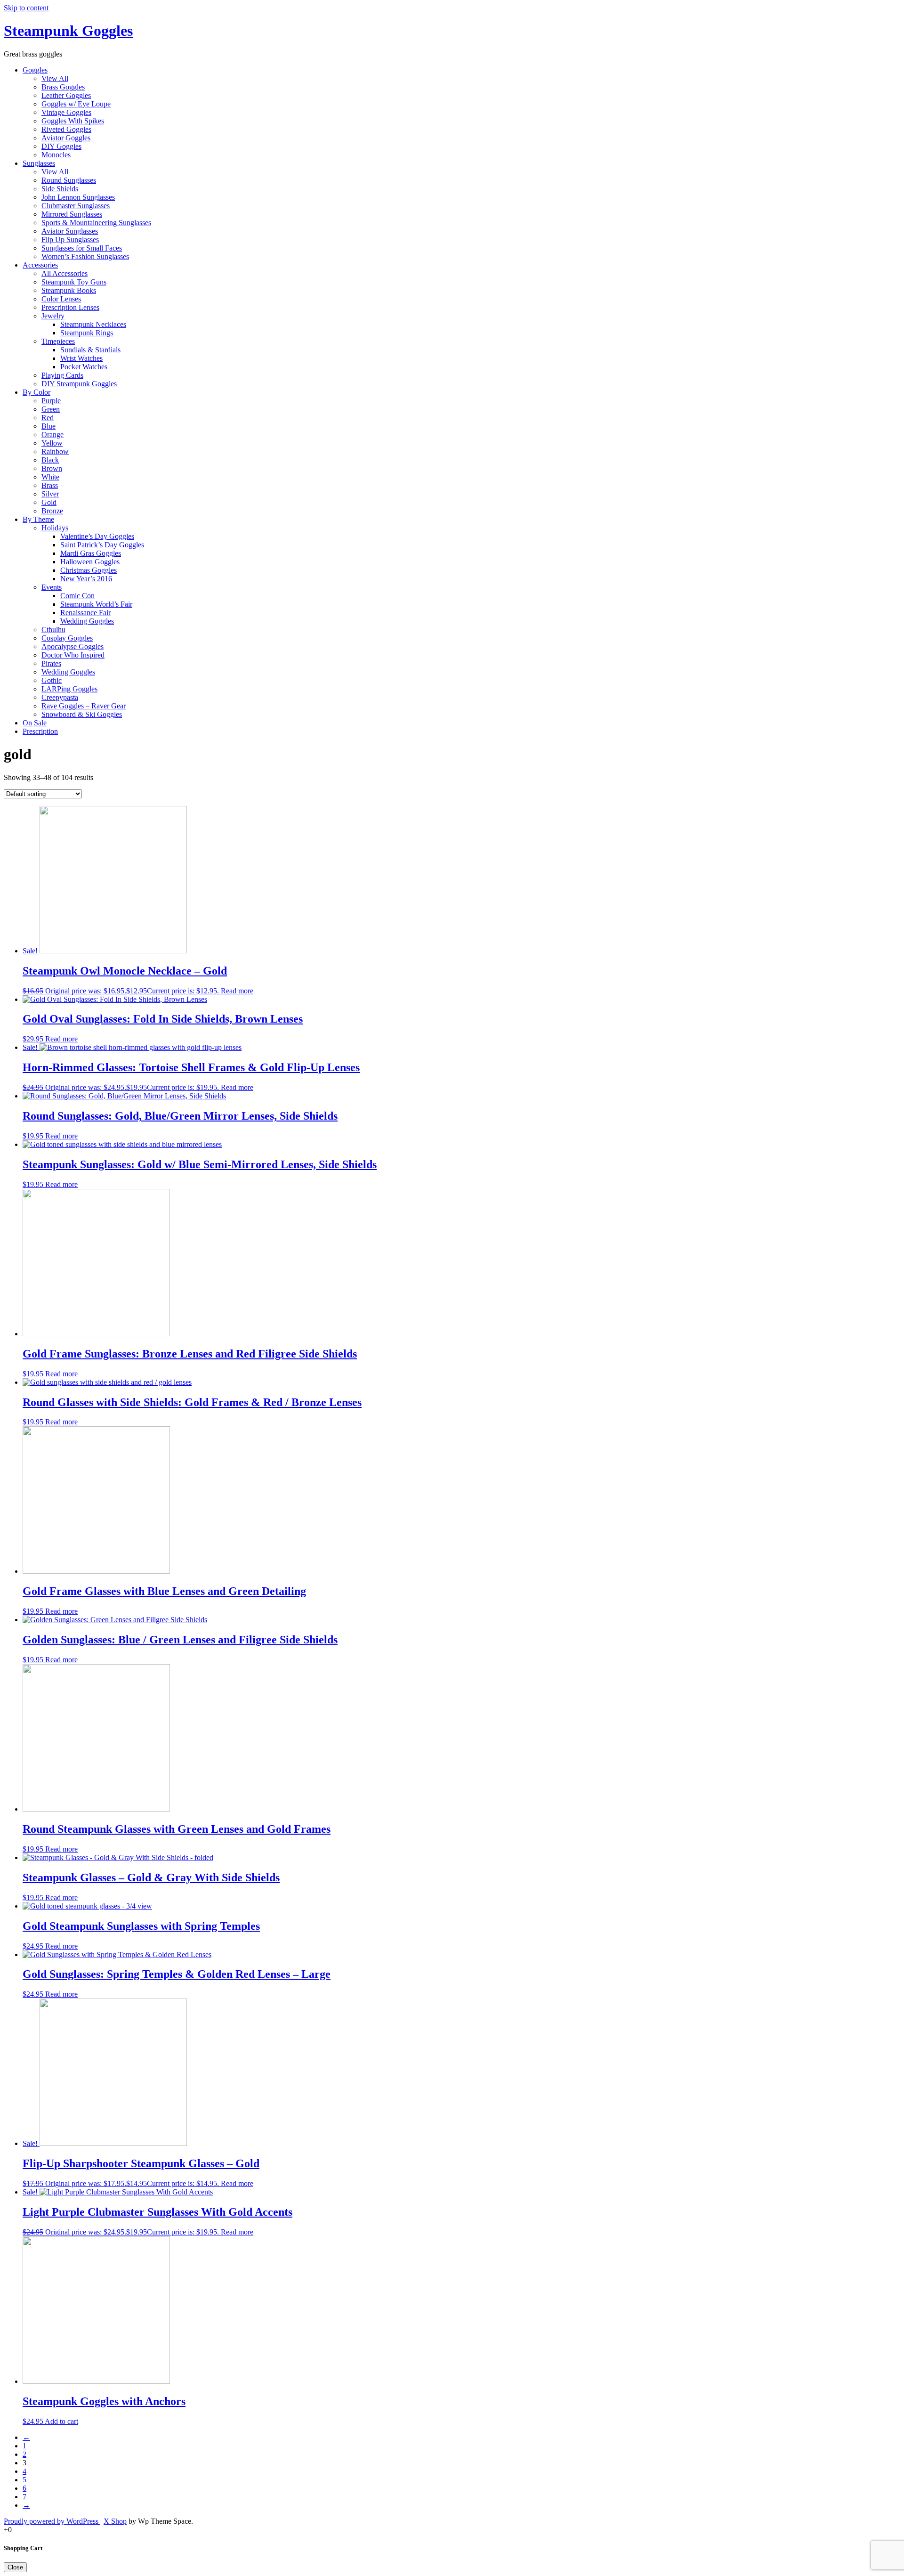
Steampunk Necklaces (93, 324)
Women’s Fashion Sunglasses (85, 256)
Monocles (56, 155)
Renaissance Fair (85, 613)
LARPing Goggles (69, 689)
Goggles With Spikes (73, 121)
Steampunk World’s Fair (96, 604)
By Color (36, 392)
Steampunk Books (69, 290)
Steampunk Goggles (68, 31)
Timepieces (58, 341)
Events (52, 587)
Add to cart (61, 2421)
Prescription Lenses (70, 307)
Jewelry (53, 316)
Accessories (40, 265)
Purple (51, 401)
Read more (237, 991)
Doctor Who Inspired (73, 655)
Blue (48, 426)
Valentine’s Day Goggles (97, 536)
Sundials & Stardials (90, 350)
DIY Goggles (61, 146)
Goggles (35, 70)
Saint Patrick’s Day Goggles (102, 545)
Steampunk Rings (87, 333)
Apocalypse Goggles (73, 646)
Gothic (52, 680)
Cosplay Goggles (67, 638)
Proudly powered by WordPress (52, 2521)
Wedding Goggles (87, 621)
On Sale (35, 723)
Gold (49, 502)
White (50, 477)
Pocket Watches (84, 367)
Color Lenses (61, 299)
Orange (52, 435)
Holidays (55, 528)
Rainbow (55, 451)
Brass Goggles (63, 87)
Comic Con (77, 596)
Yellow (52, 443)
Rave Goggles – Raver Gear (84, 706)
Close (15, 2567)
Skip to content (26, 8)
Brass (50, 485)
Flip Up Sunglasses (70, 240)
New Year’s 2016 (86, 579)
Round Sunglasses (69, 180)
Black (50, 460)
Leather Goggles (66, 95)
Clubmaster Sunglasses (76, 206)
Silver (50, 494)
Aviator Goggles (66, 138)
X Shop (115, 2521)
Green (51, 409)
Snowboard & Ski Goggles (82, 714)
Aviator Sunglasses (70, 231)
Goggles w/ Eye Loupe (76, 104)
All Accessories (65, 273)
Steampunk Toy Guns (74, 282)
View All (55, 78)
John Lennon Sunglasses (78, 197)
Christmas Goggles (89, 570)
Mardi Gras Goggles (91, 553)
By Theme (38, 519)
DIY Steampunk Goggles (79, 384)
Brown (52, 468)
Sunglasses (39, 163)
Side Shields (60, 189)
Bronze (52, 511)
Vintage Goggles (66, 112)
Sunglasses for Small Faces (82, 248)
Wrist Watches (81, 358)
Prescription (40, 731)
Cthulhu (53, 630)
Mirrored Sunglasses (72, 214)
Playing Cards (62, 375)
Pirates (51, 663)
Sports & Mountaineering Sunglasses (96, 223)
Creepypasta (60, 697)
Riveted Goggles (66, 129)
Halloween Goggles (90, 562)
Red (48, 418)
